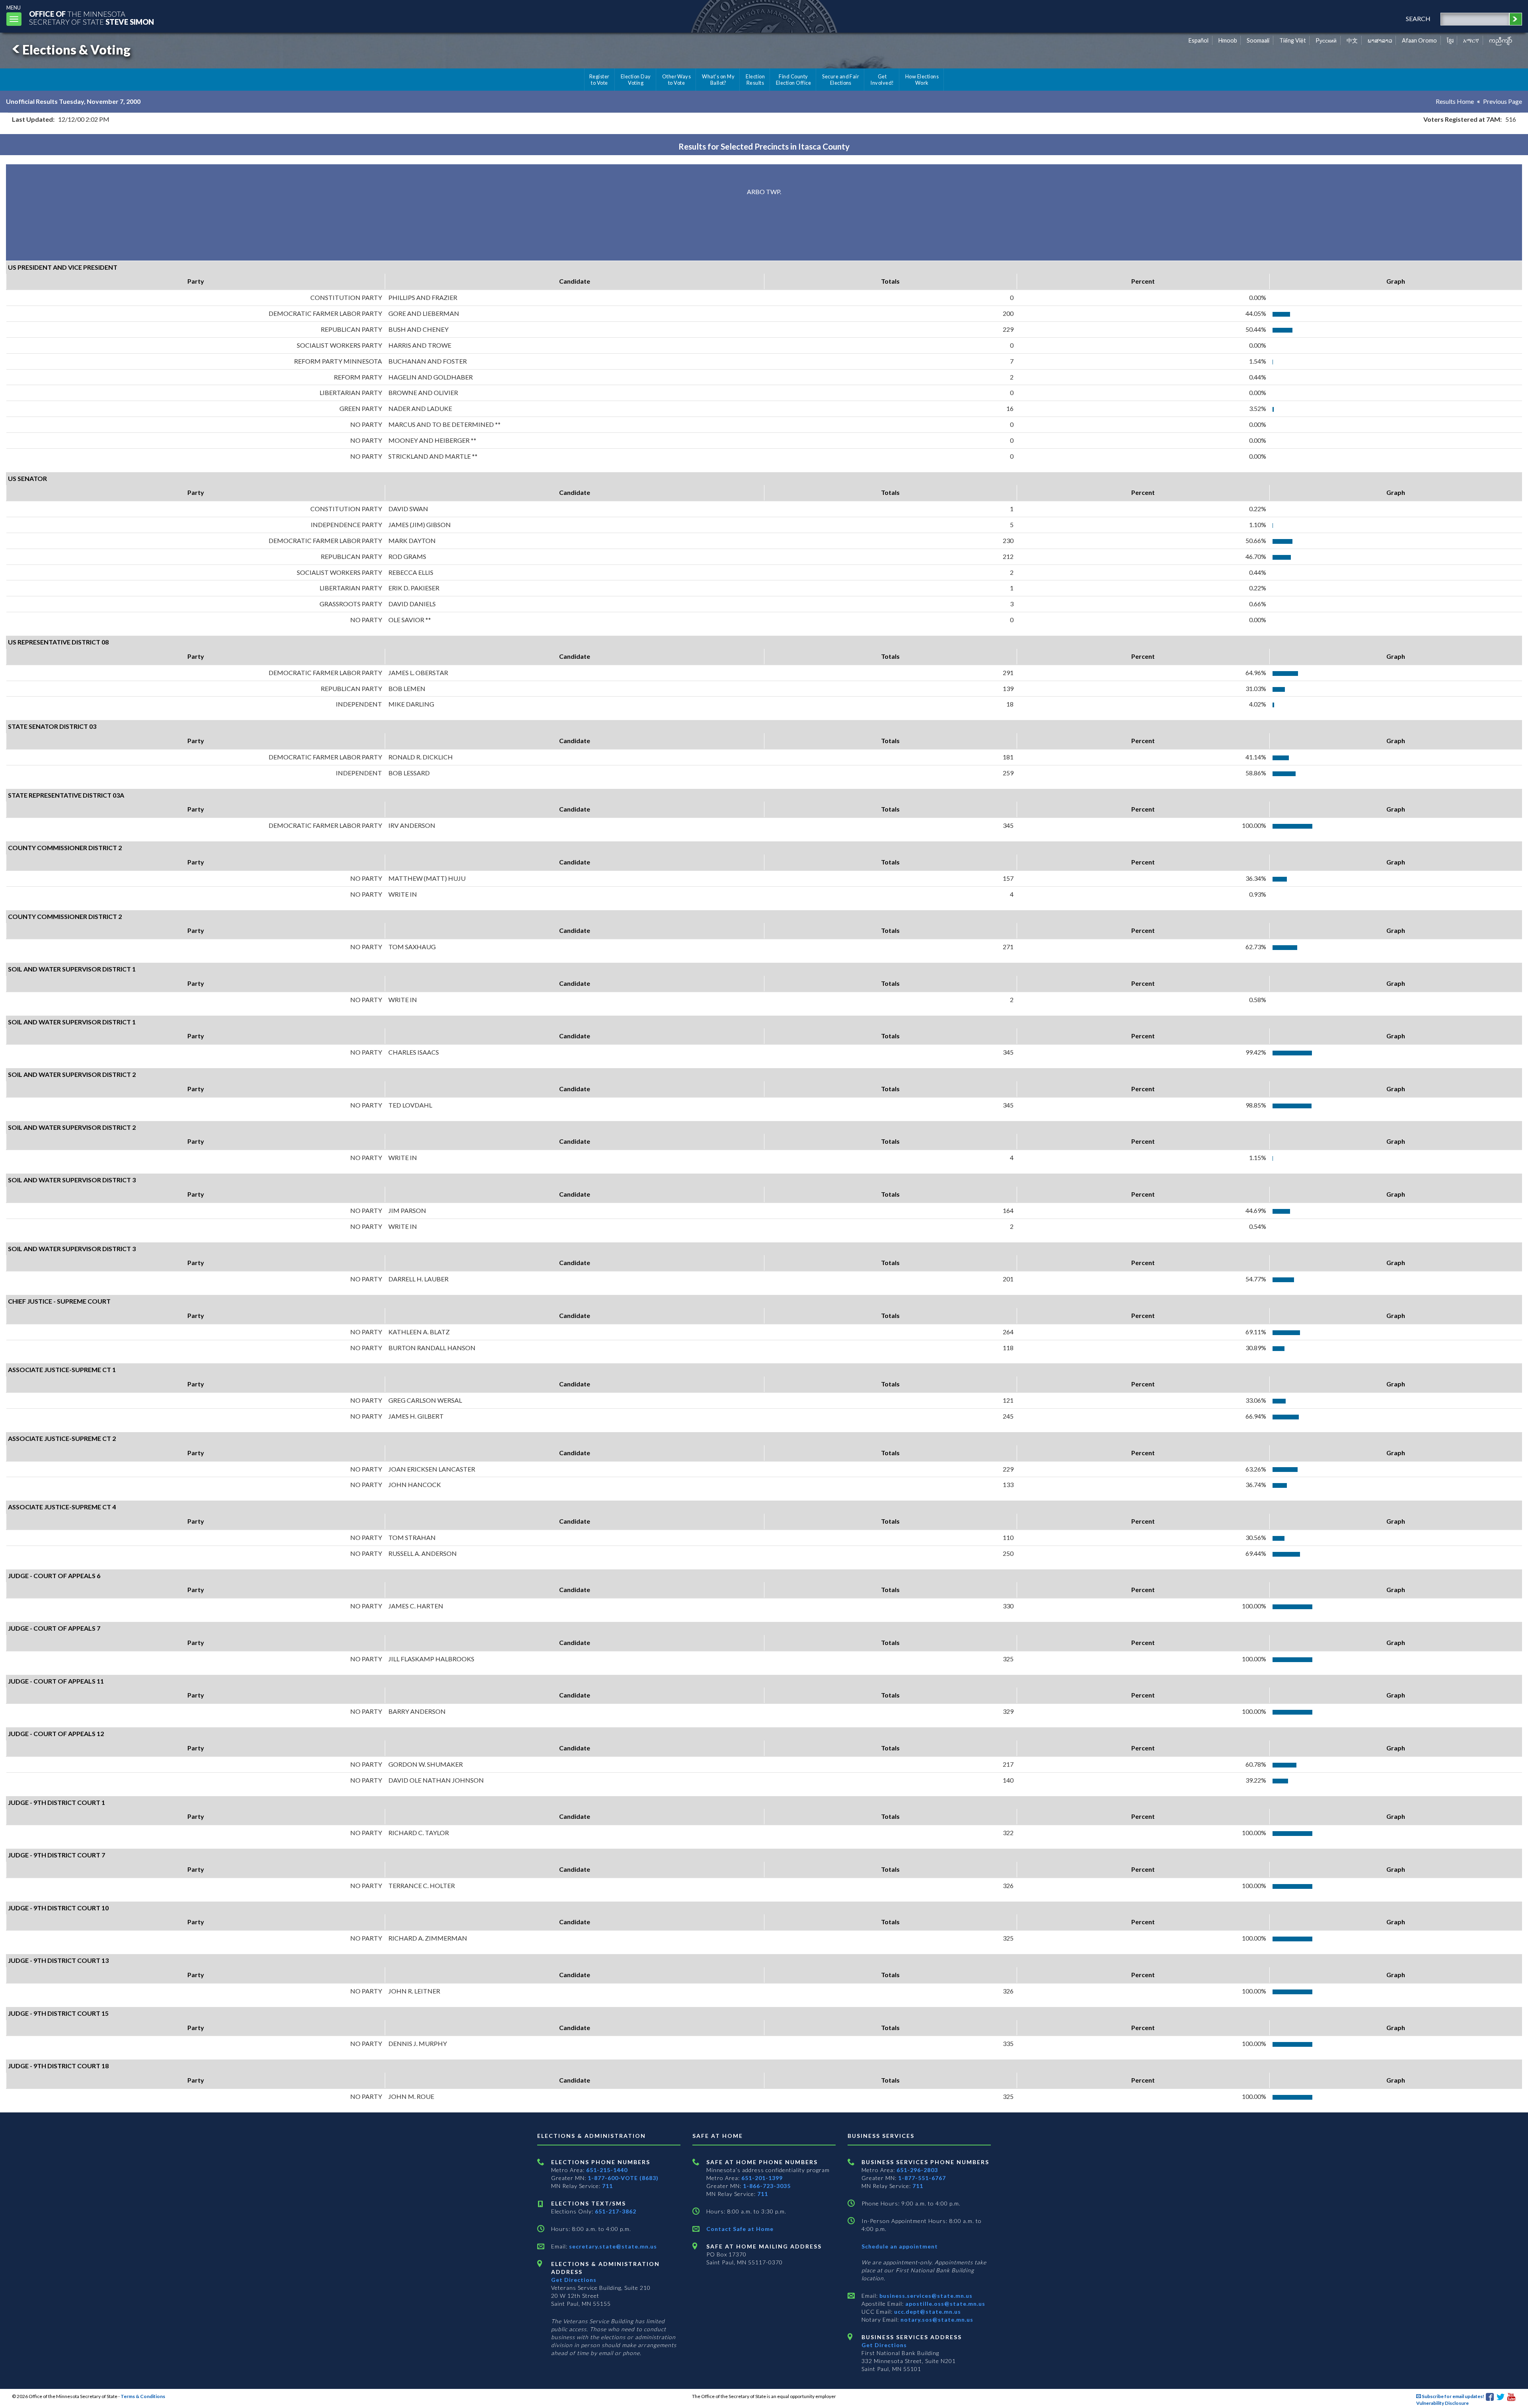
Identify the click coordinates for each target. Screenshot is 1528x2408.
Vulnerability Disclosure (1442, 2403)
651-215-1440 (607, 2170)
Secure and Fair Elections (841, 80)
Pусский (1326, 40)
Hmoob (1228, 40)
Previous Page (1503, 101)
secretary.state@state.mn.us (612, 2246)
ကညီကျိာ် (1501, 40)
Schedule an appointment (900, 2246)
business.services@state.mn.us (925, 2296)
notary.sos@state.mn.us (936, 2319)
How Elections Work (922, 80)
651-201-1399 (762, 2178)
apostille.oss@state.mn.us (944, 2304)
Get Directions (574, 2280)
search (1418, 18)
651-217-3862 (616, 2211)
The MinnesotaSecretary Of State (92, 18)
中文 (1352, 40)
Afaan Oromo (1419, 40)
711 (607, 2186)
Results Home (1455, 101)
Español (1199, 40)
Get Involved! (882, 80)
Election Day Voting (636, 80)
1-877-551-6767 (922, 2178)
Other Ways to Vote (677, 80)
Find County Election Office (793, 80)
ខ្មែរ (1450, 40)
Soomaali (1258, 40)
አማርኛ (1471, 40)
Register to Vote (599, 80)
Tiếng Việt (1293, 40)
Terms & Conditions (143, 2396)
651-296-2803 (917, 2170)
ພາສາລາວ (1380, 40)
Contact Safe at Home (740, 2229)
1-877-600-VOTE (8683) (623, 2178)
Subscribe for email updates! (1453, 2396)
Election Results (755, 80)
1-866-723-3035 (767, 2186)
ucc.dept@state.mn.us (927, 2312)
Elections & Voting (76, 50)
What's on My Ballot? (718, 80)
